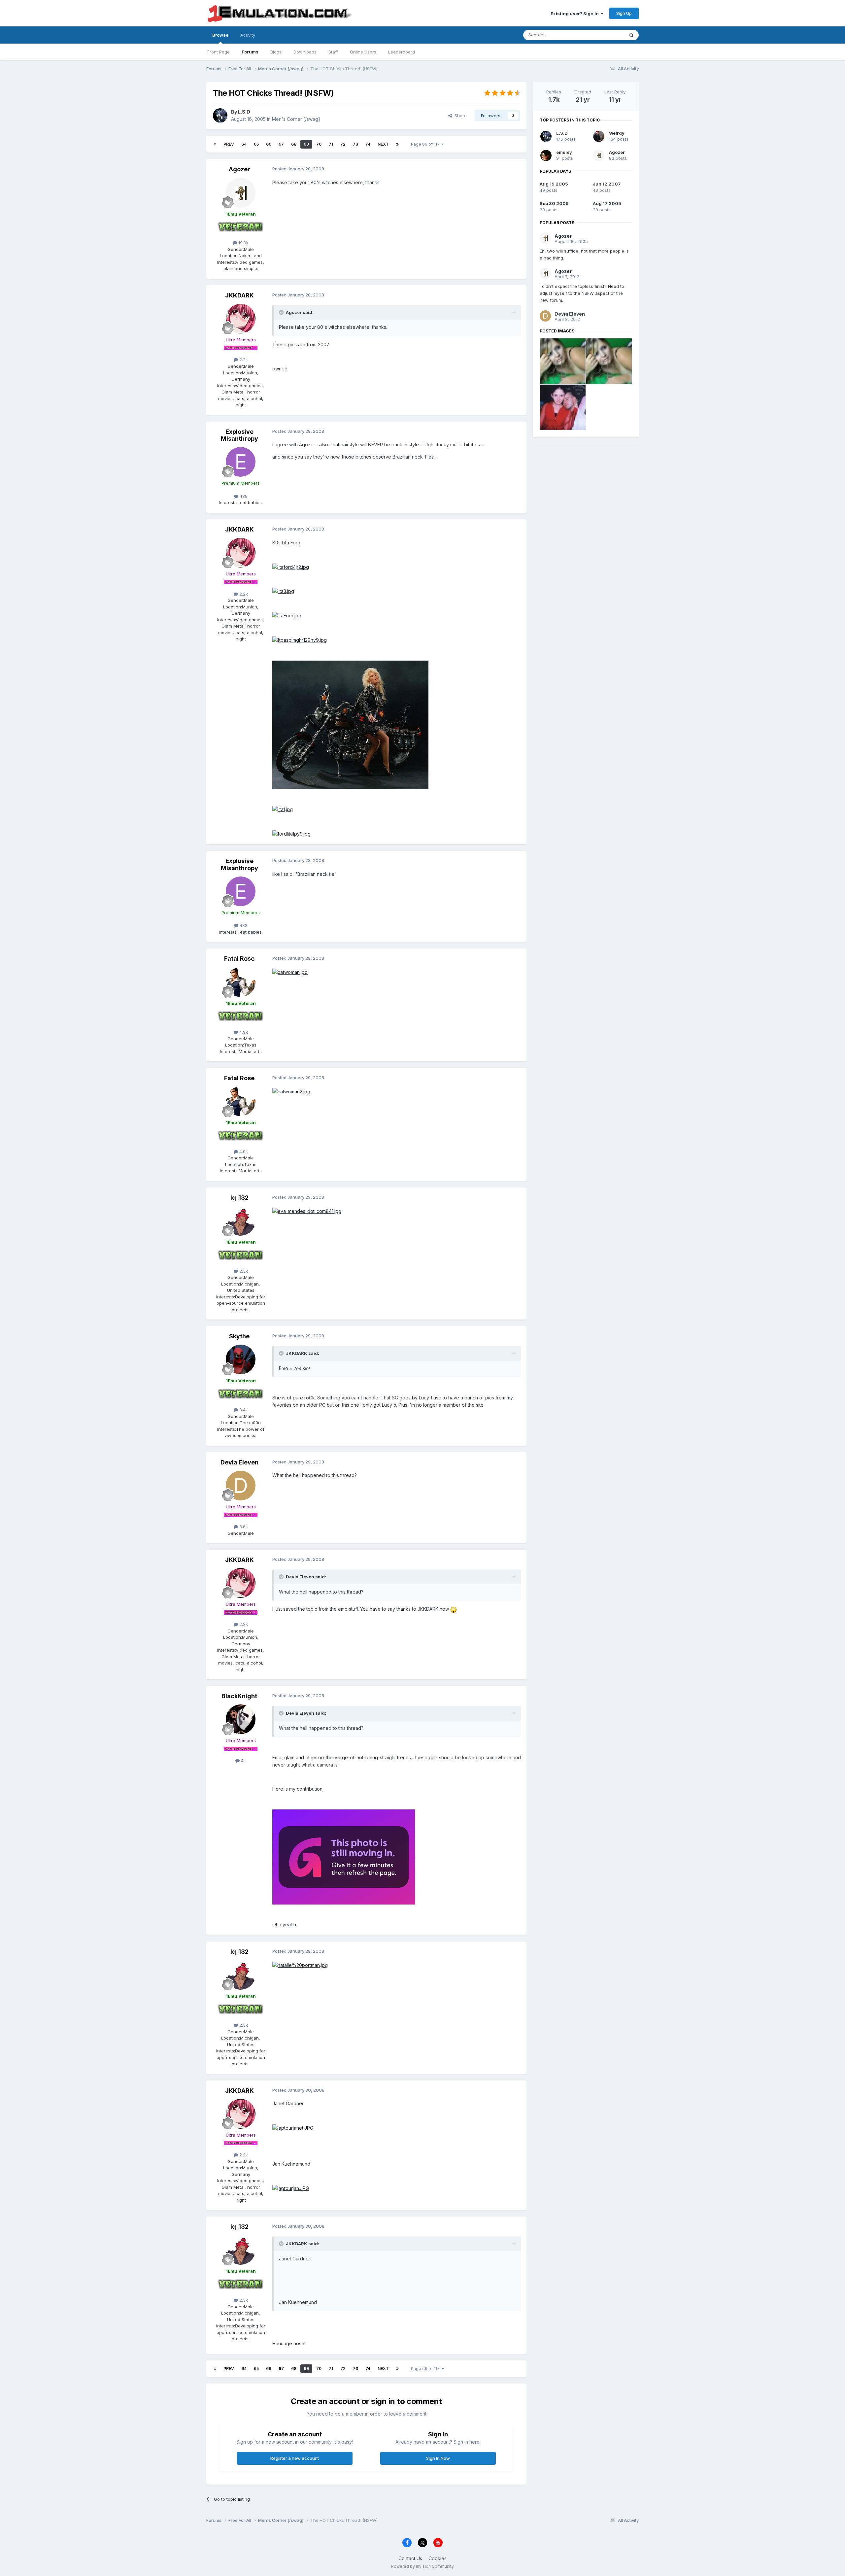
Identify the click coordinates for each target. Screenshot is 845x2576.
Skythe (239, 1336)
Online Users (363, 52)
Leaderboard (402, 52)
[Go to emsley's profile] (546, 155)
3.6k (243, 1527)
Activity (248, 35)
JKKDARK (239, 295)
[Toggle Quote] (282, 312)
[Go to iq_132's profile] (241, 1221)
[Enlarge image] (291, 567)
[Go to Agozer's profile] (241, 193)
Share (459, 116)
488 (243, 496)
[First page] (215, 144)
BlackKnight (239, 1696)
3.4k (243, 1410)
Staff (333, 52)
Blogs (276, 52)
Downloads (305, 52)
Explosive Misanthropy (239, 435)
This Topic (605, 35)
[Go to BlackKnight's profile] (241, 1719)
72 (343, 144)
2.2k (243, 360)
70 (319, 144)
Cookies (438, 2558)
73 (355, 144)
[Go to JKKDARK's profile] (241, 319)
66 (269, 144)
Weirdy (617, 133)
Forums (250, 52)
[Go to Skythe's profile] (241, 1359)
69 (306, 144)
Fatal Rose (239, 959)
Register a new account (295, 2458)
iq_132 (239, 1198)
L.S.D (244, 112)
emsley (564, 152)
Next (383, 144)
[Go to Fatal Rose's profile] (241, 982)
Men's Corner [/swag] (296, 119)
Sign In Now (438, 2458)
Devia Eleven (239, 1462)
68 (294, 144)
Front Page (219, 52)
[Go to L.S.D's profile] (220, 116)
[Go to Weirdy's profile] (599, 136)
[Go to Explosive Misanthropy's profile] (241, 462)
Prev (229, 144)
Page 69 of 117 (426, 144)
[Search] (631, 35)
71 (331, 144)
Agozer (239, 169)
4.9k (243, 1032)
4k (243, 1761)
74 (368, 144)
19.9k (243, 243)
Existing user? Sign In (576, 14)
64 (244, 144)
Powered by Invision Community (422, 2566)
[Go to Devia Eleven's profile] (241, 1486)
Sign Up (624, 13)
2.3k (243, 1271)
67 (281, 144)
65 (256, 144)
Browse (220, 35)
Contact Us (410, 2558)
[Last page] (397, 144)
